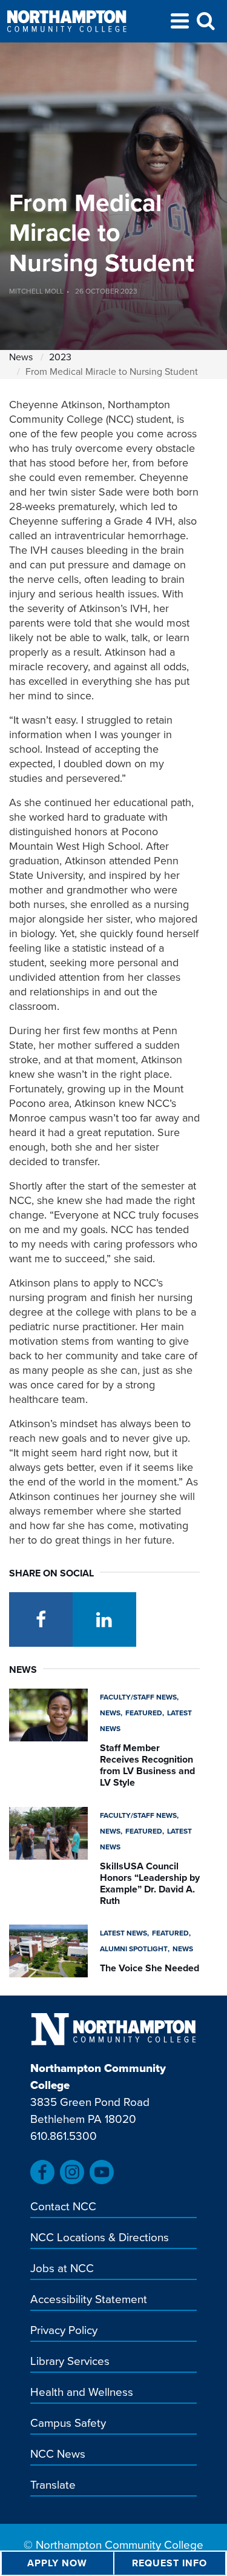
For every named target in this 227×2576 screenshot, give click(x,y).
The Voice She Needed (150, 1968)
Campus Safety (68, 2424)
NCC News (58, 2455)
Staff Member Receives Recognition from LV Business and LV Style (147, 1765)
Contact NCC (63, 2207)
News (21, 357)
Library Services (70, 2362)
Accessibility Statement (89, 2300)
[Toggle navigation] (180, 23)
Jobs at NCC (62, 2269)
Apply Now (57, 2563)
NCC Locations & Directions (100, 2238)
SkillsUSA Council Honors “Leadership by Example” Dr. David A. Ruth (150, 1884)
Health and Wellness (82, 2393)
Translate (53, 2486)
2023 (60, 357)
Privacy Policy (64, 2331)
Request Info (169, 2563)
